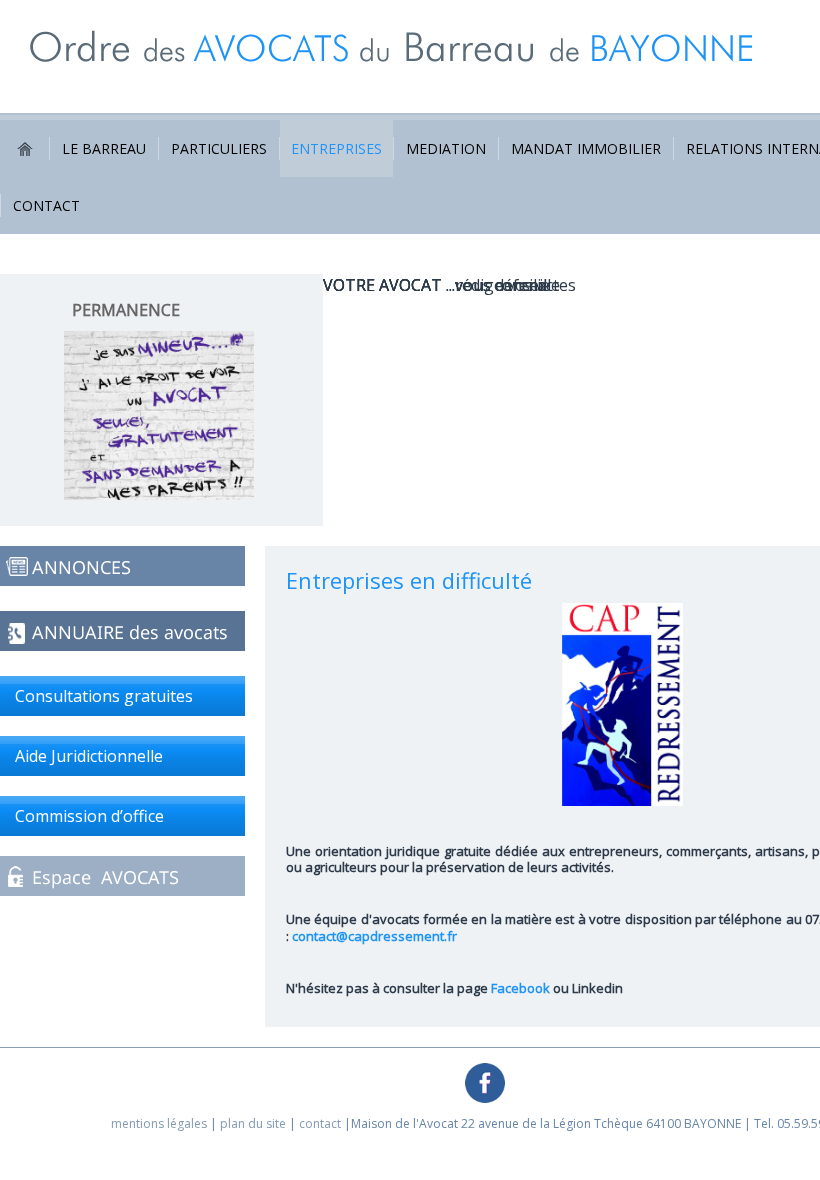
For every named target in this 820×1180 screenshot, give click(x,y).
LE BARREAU (104, 148)
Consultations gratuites (104, 696)
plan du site (253, 1123)
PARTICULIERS (219, 148)
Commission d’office (89, 816)
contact (320, 1123)
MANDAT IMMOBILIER (586, 148)
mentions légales (159, 1123)
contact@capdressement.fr (374, 936)
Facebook (520, 988)
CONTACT (46, 205)
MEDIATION (446, 148)
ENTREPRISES (336, 148)
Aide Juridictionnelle (89, 756)
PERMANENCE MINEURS (126, 320)
